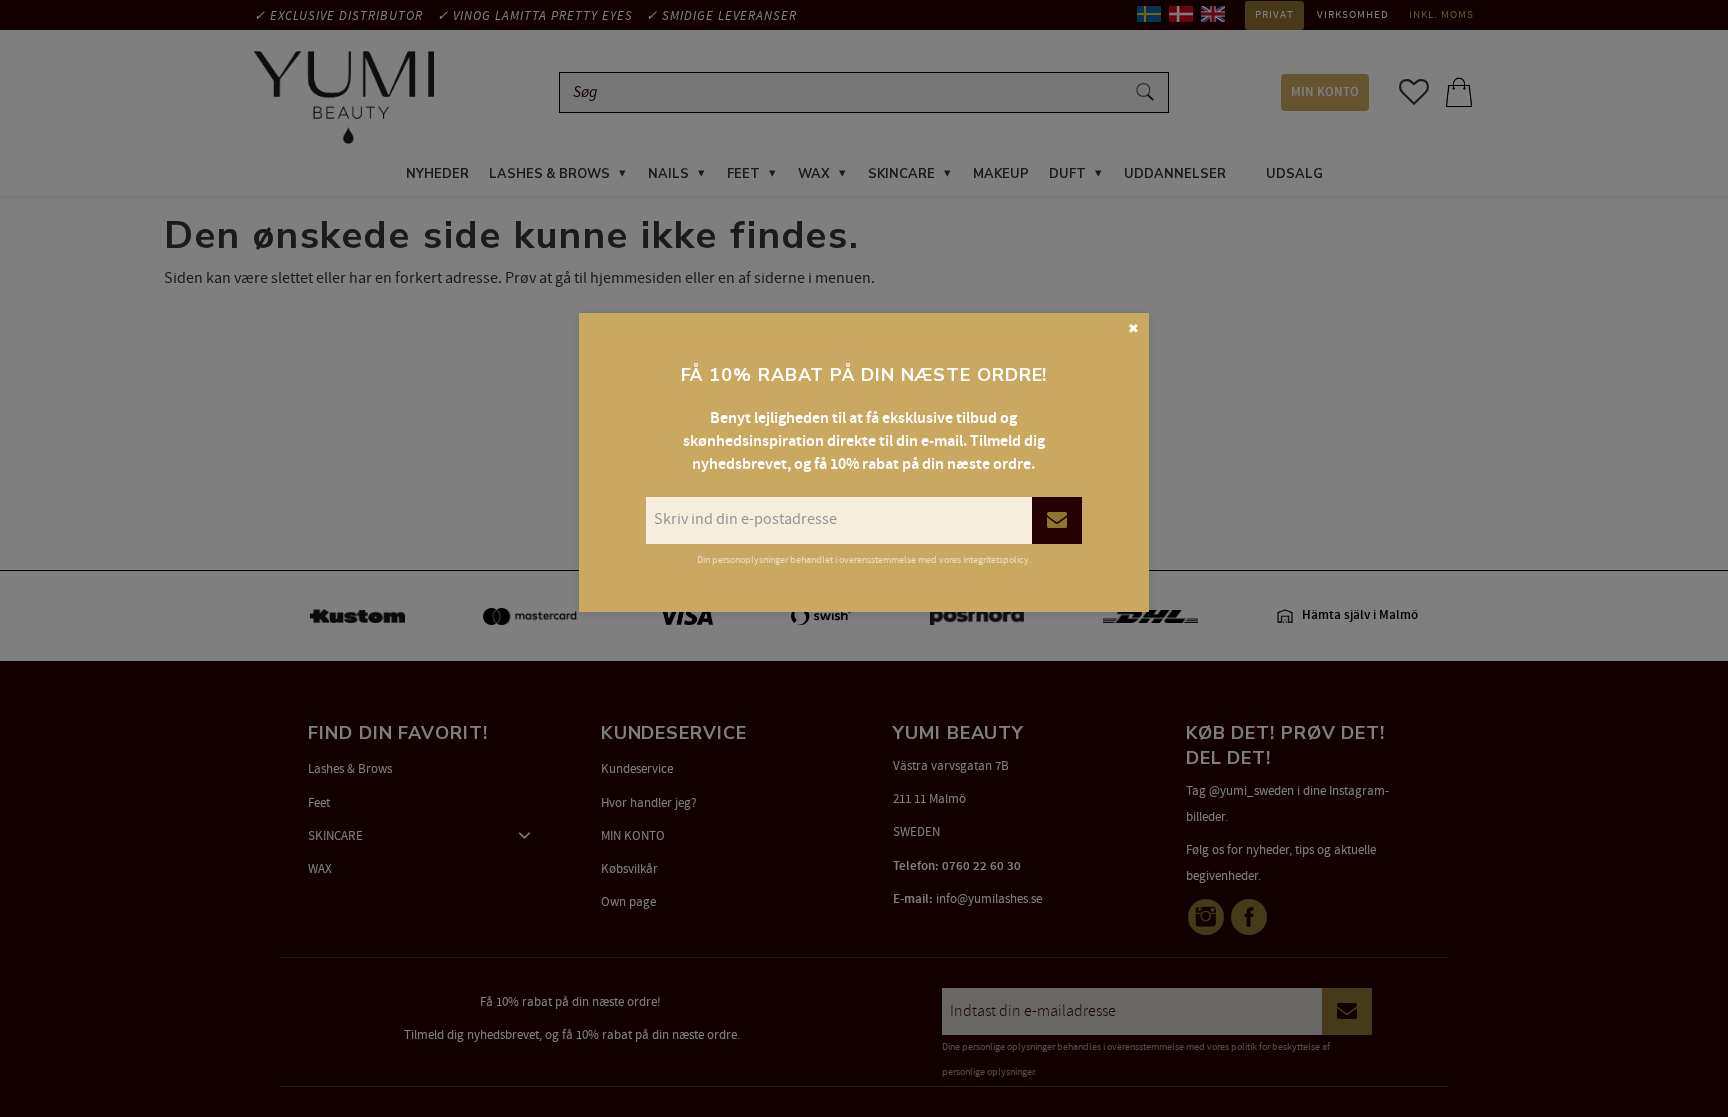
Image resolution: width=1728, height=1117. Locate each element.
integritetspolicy (996, 560)
